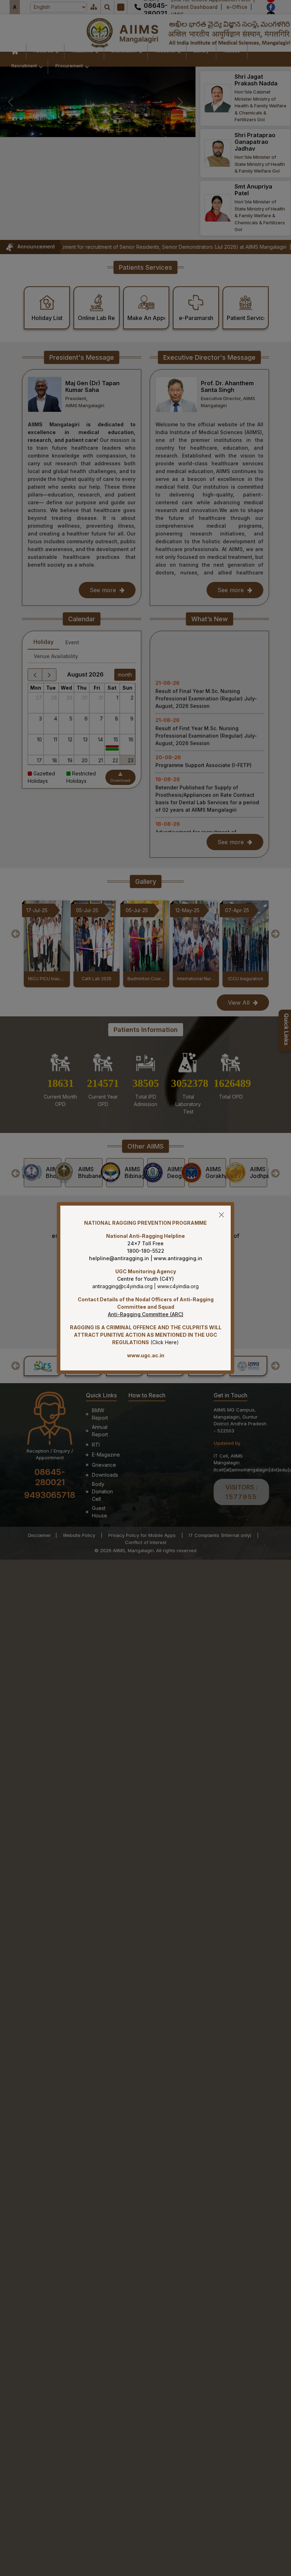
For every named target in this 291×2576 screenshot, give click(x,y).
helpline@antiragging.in (119, 1258)
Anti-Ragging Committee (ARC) (146, 1314)
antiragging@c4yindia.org (122, 1286)
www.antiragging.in (178, 1258)
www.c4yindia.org (178, 1286)
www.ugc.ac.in (146, 1355)
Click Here (164, 1342)
